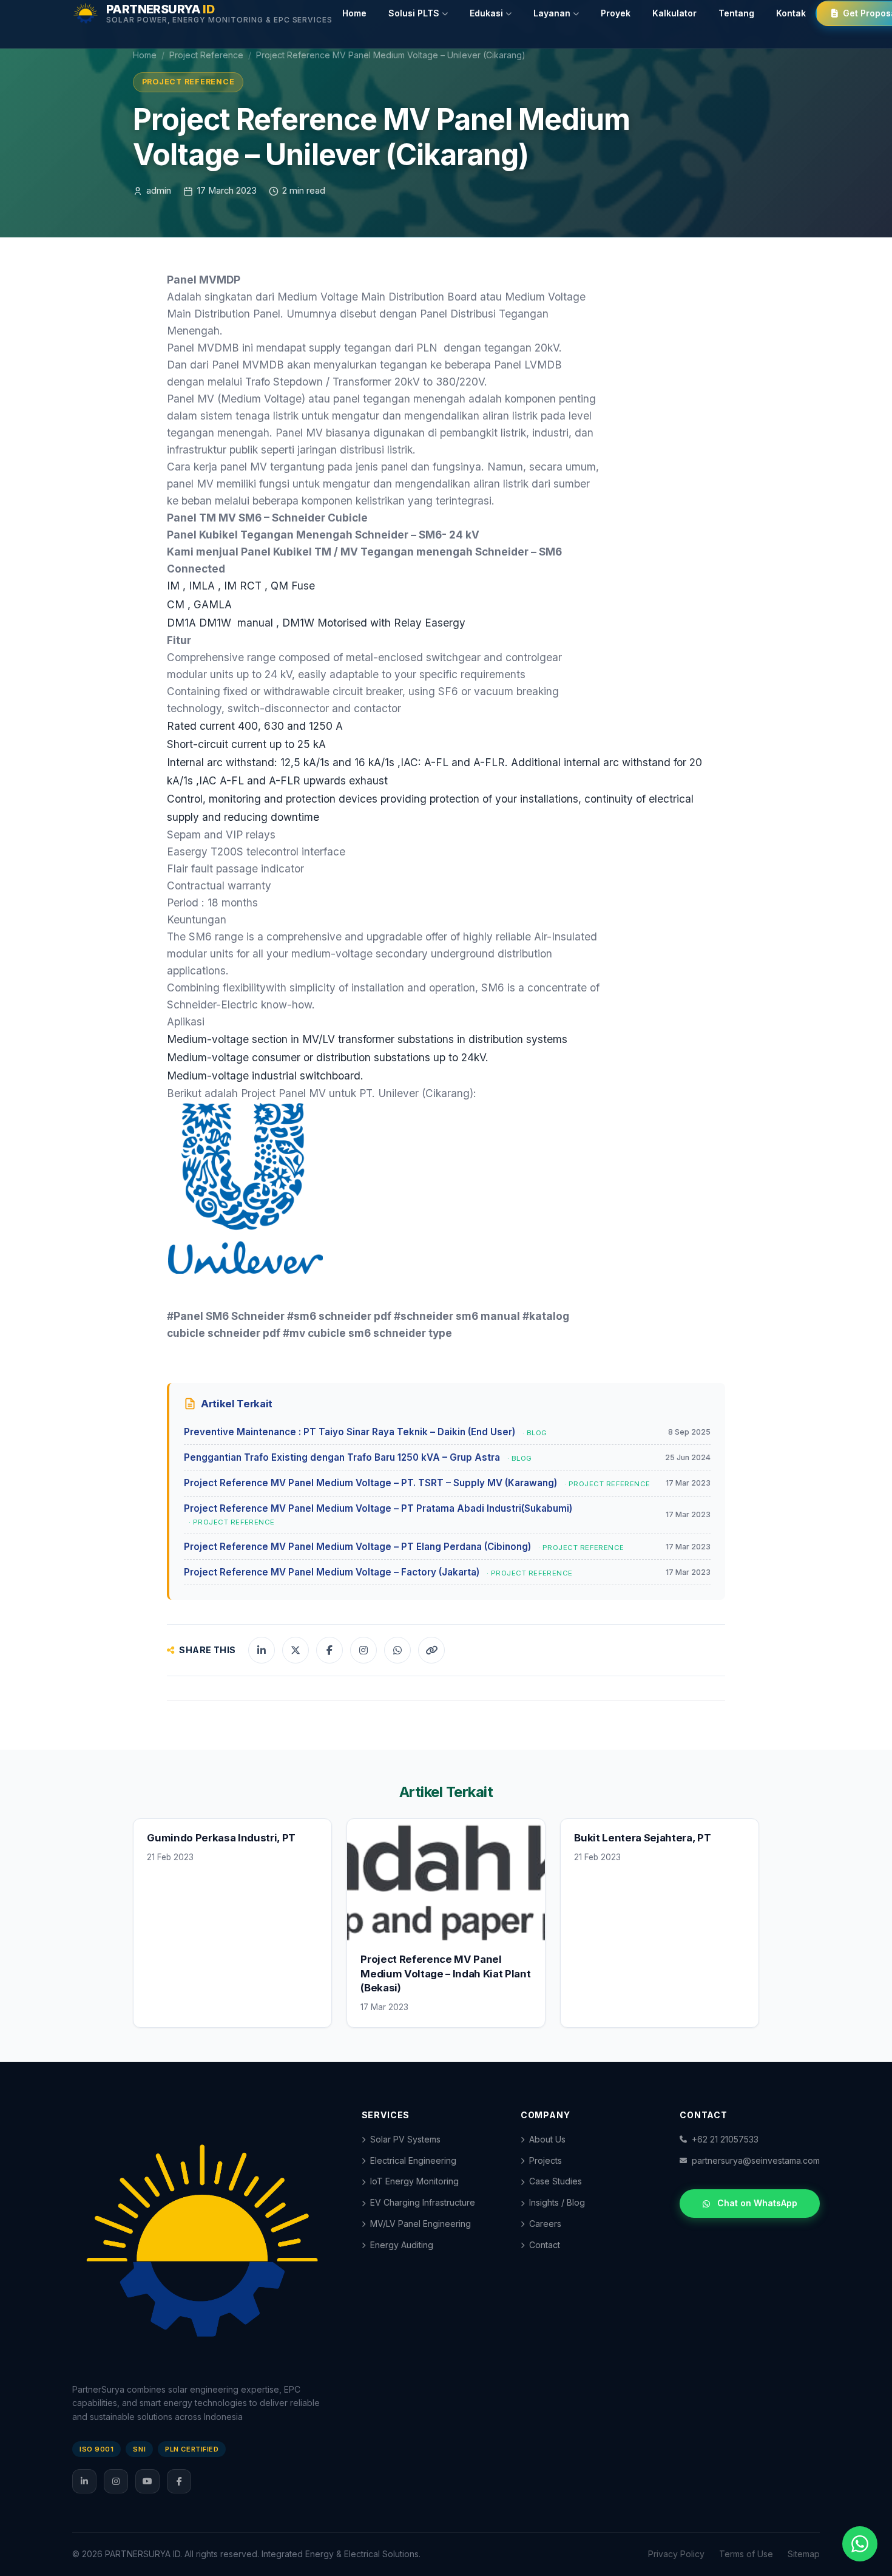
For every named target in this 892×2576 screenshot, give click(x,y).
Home (354, 13)
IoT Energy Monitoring (414, 2181)
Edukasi (486, 13)
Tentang (736, 13)
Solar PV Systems (405, 2139)
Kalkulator (674, 13)
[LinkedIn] (84, 2481)
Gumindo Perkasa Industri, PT (221, 1838)
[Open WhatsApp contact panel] (860, 2544)
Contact (545, 2245)
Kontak (791, 13)
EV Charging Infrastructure (423, 2202)
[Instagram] (116, 2481)
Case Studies (556, 2181)
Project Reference (206, 55)
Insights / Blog (557, 2202)
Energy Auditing (402, 2245)
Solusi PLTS (414, 13)
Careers (545, 2224)
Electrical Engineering (413, 2160)
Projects (546, 2160)
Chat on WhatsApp (757, 2203)
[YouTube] (147, 2481)
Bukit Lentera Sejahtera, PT (642, 1838)
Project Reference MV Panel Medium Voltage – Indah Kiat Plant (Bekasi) (445, 1973)
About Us (547, 2139)
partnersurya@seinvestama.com (756, 2160)
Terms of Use (746, 2554)
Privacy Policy (676, 2554)
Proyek (616, 13)
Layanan (552, 13)
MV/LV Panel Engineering (421, 2224)
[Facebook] (179, 2481)
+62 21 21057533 (725, 2139)
